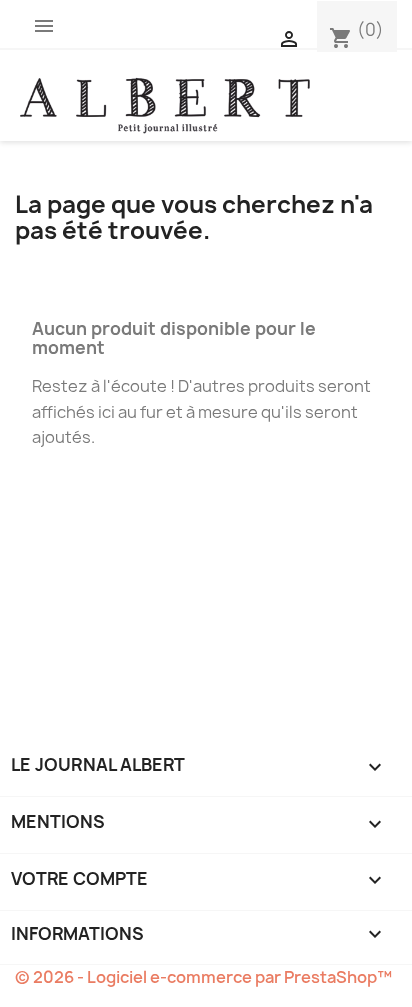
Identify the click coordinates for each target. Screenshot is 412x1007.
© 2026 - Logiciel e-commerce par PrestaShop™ (203, 977)
